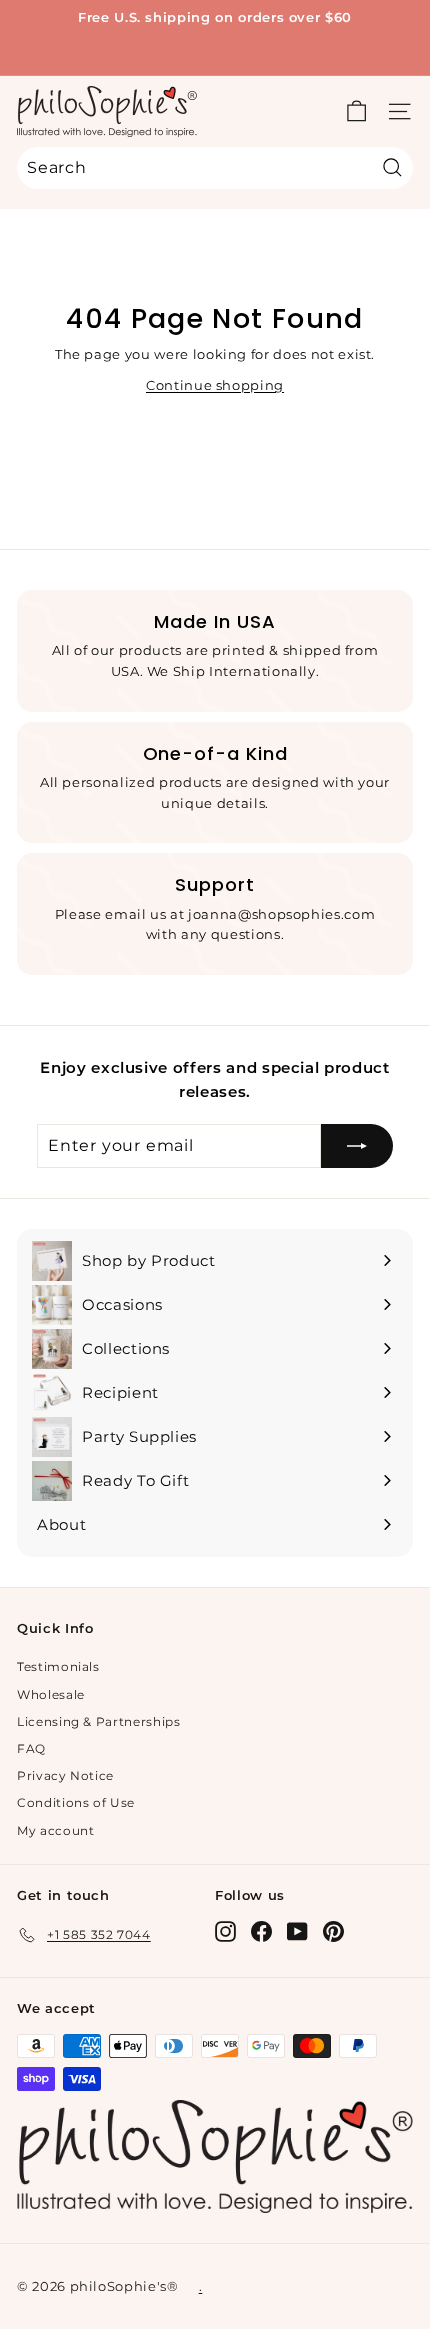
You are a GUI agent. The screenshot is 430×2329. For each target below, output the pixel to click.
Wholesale (51, 1694)
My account (56, 1830)
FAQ (31, 1748)
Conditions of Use (76, 1802)
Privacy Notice (65, 1775)
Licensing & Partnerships (99, 1721)
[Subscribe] (357, 1146)
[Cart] (356, 111)
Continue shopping (215, 385)
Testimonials (58, 1666)
